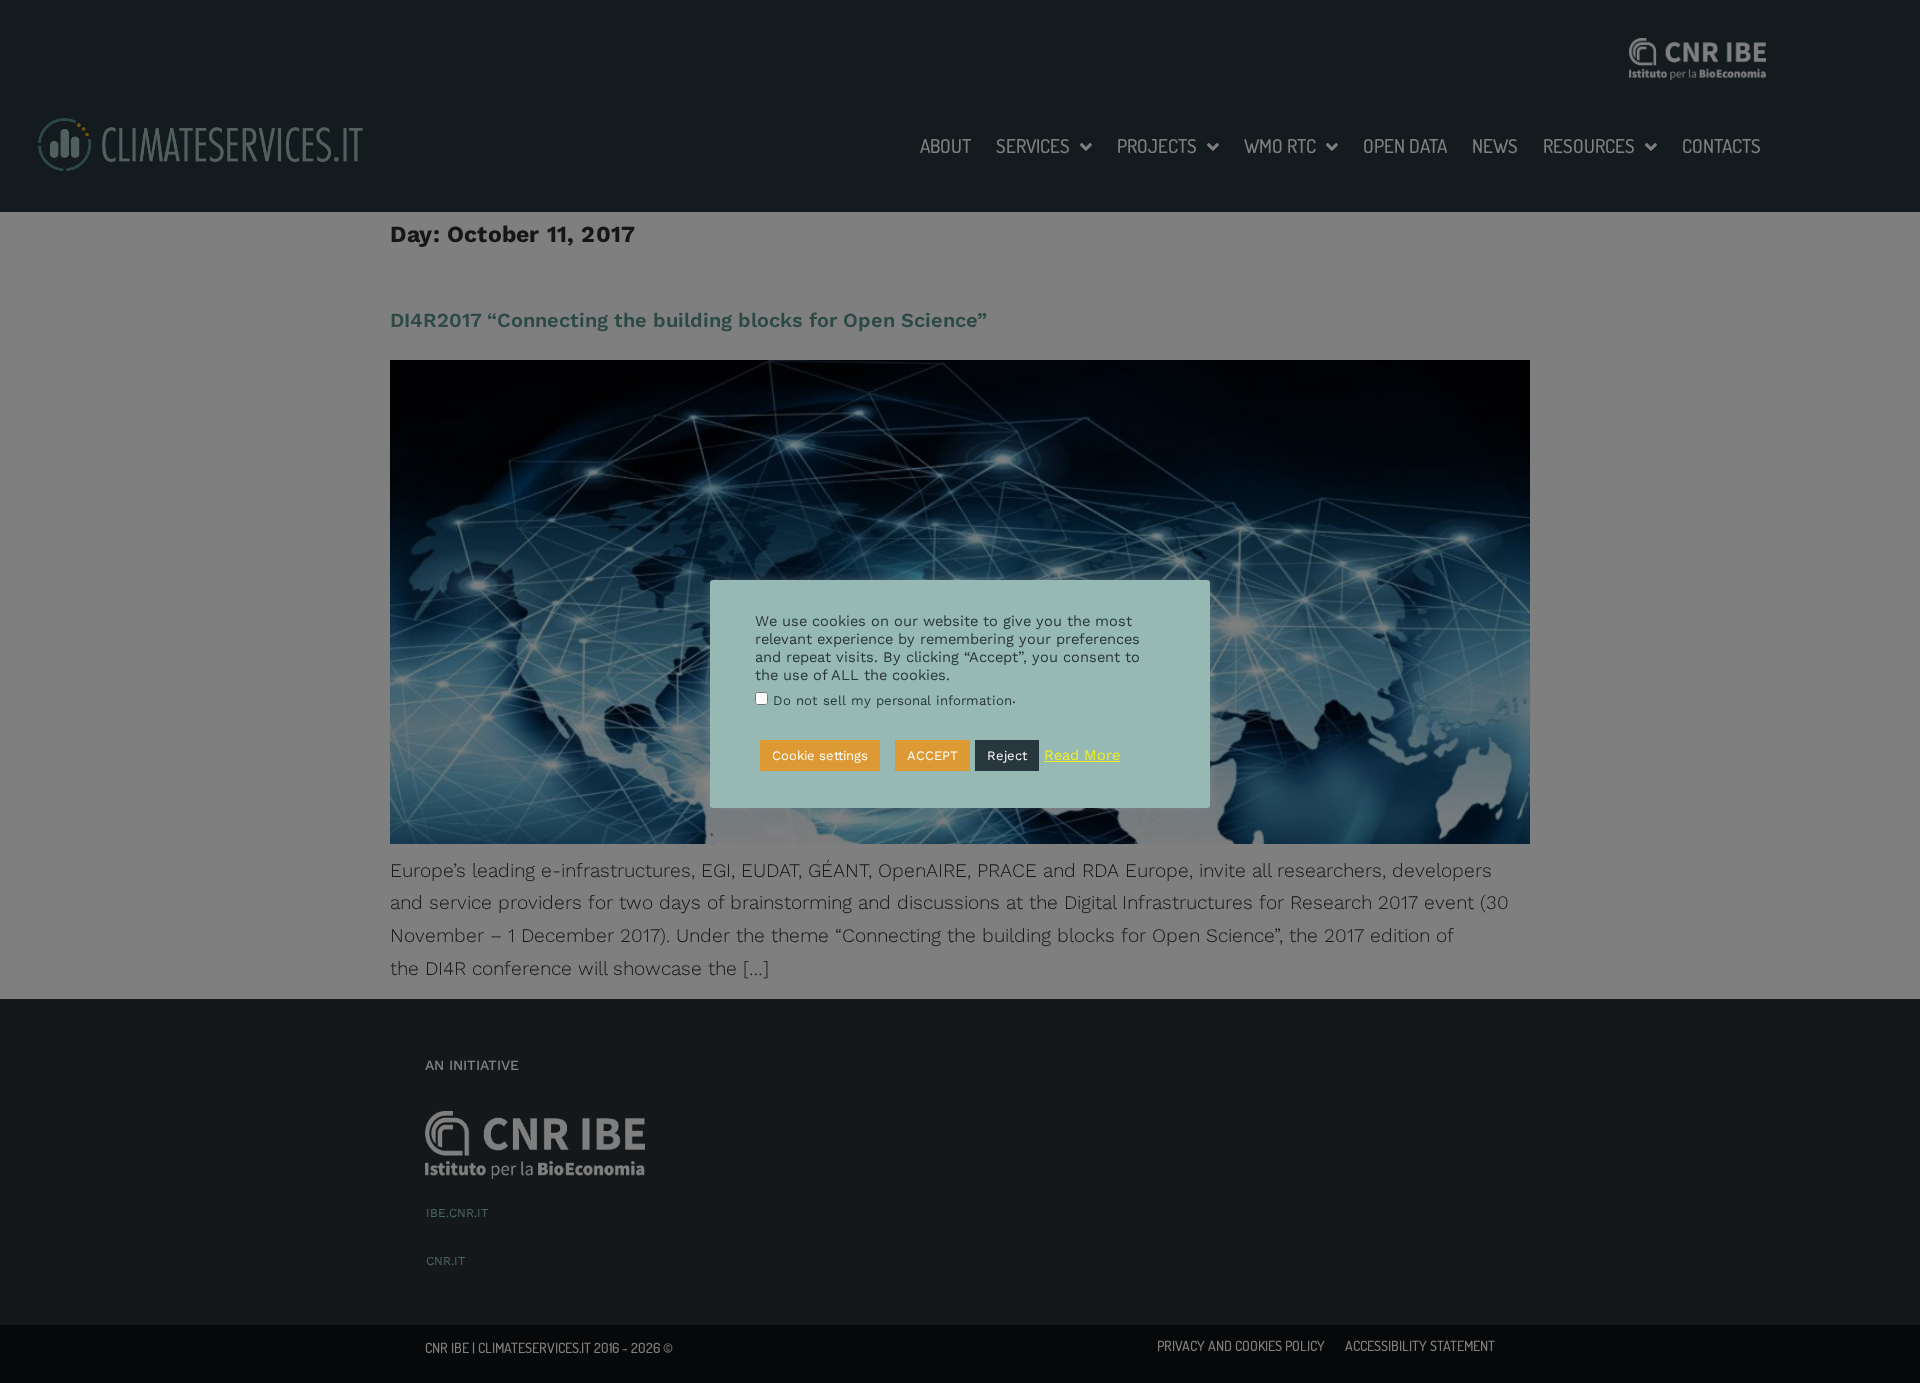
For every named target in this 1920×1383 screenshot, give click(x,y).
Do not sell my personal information (892, 700)
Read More (1082, 755)
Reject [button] (1007, 754)
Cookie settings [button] (820, 754)
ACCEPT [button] (932, 754)
